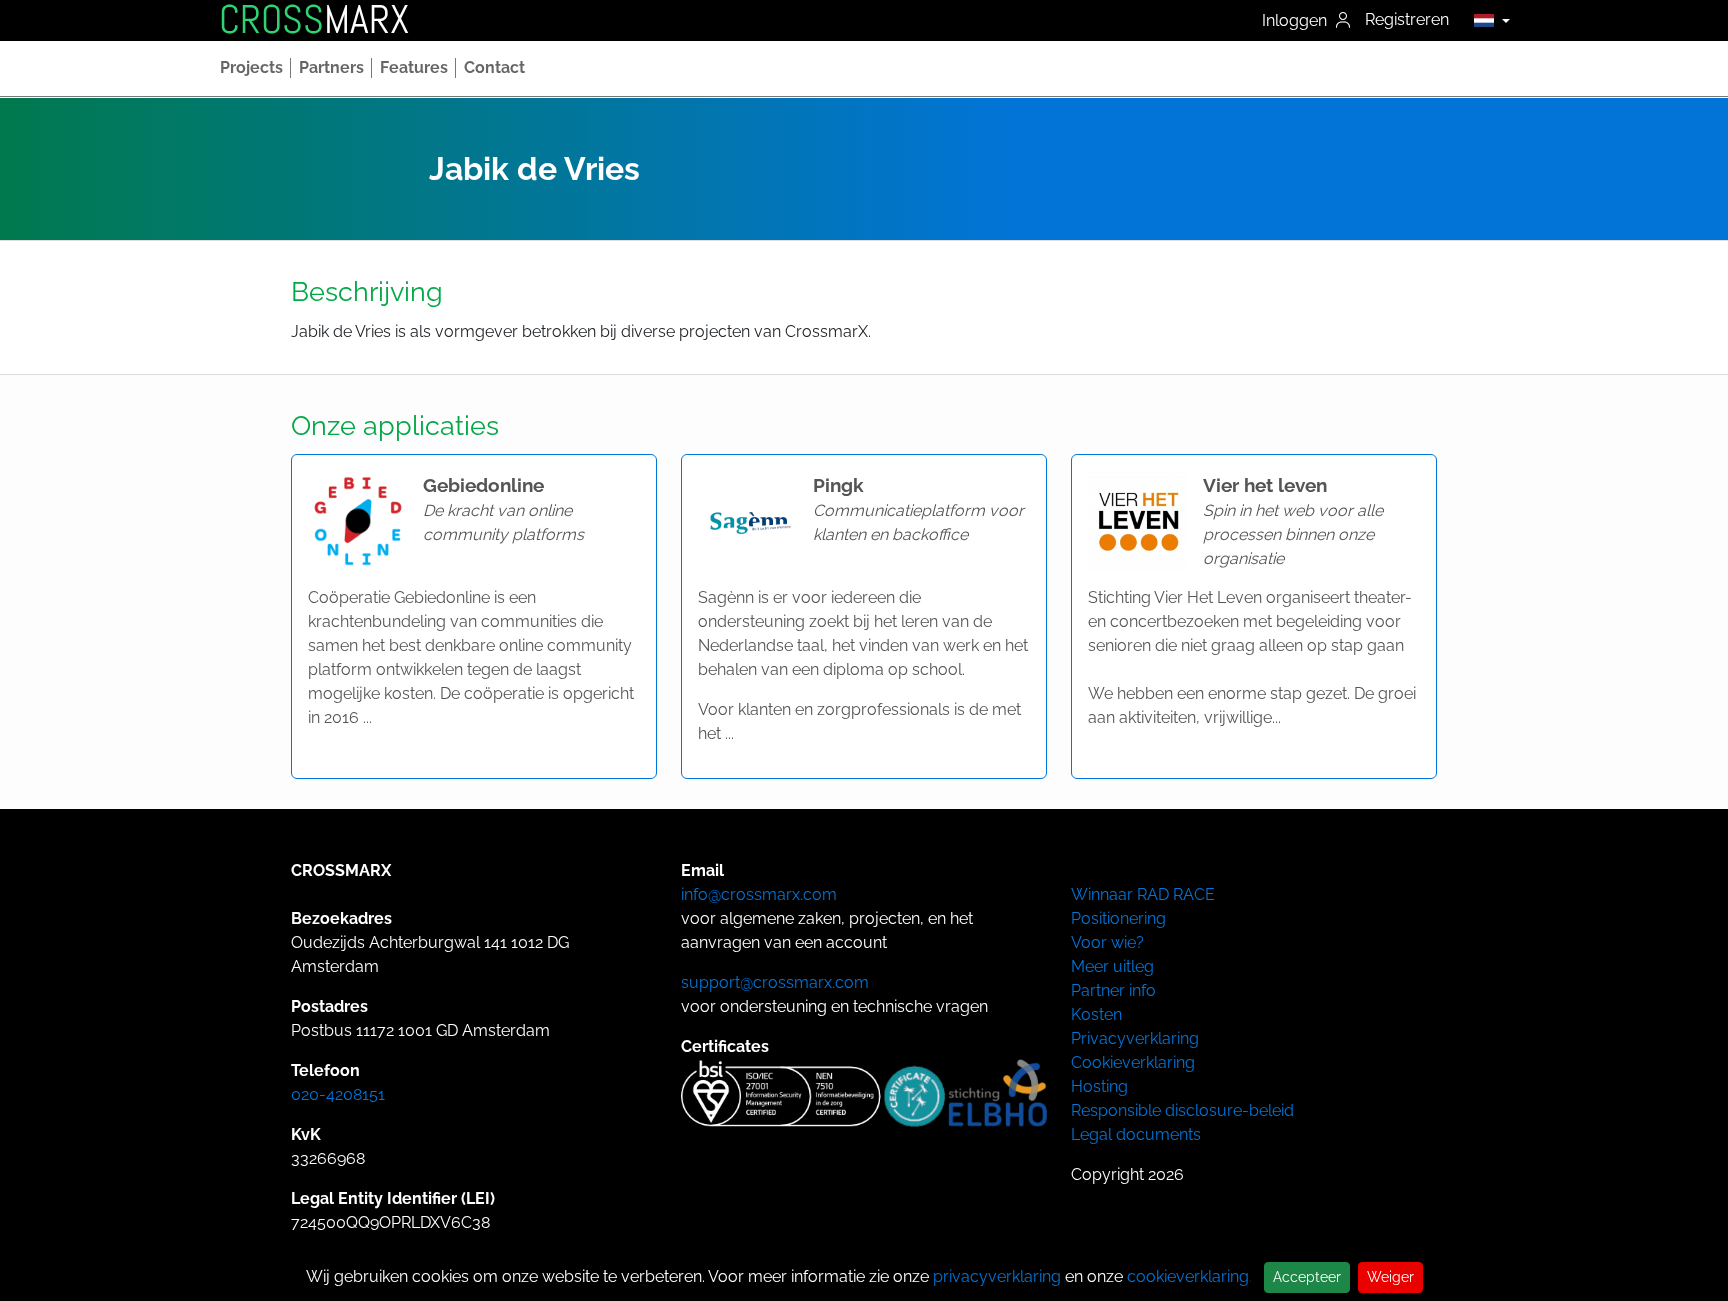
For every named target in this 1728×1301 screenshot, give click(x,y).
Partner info (1113, 990)
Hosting (1099, 1086)
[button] (1486, 20)
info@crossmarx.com (759, 894)
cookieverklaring (1188, 1276)
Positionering (1118, 918)
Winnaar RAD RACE (1143, 894)
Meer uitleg (1112, 966)
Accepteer (1307, 1277)
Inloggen (1296, 20)
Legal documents (1136, 1134)
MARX (314, 20)
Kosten (1096, 1014)
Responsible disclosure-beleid (1182, 1110)
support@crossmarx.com (775, 982)
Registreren (1407, 19)
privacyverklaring (997, 1276)
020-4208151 (338, 1094)
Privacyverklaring (1135, 1038)
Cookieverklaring (1133, 1062)
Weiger (1390, 1277)
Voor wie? (1107, 942)
